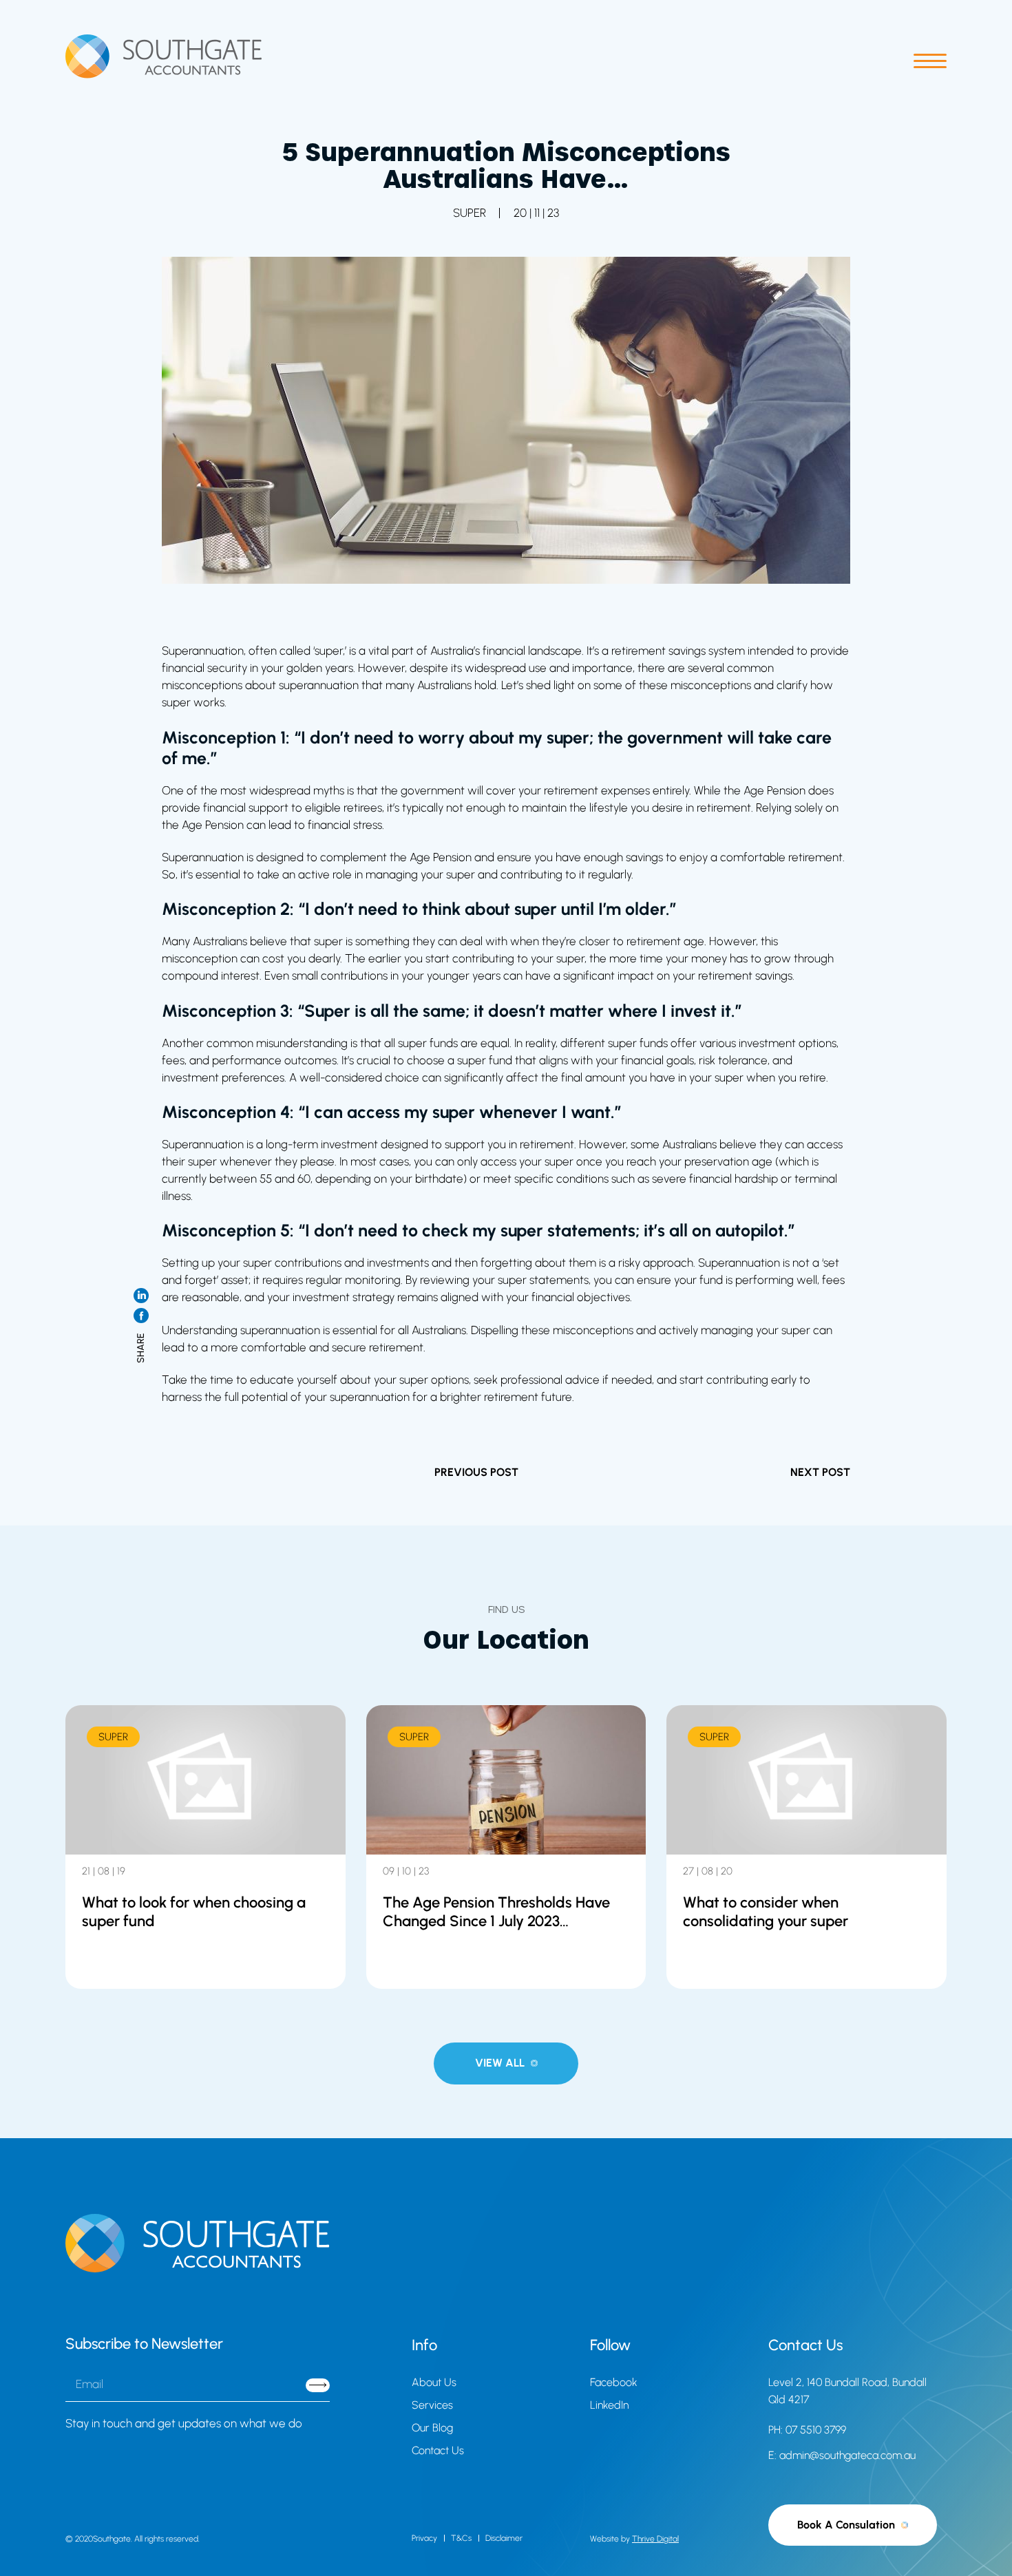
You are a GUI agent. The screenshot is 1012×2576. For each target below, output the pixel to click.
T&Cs (461, 2538)
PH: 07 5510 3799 (807, 2430)
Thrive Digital (655, 2539)
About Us (434, 2382)
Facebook (614, 2382)
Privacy (424, 2538)
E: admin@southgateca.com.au (842, 2455)
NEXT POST (820, 1472)
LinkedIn (609, 2405)
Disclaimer (504, 2538)
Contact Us (438, 2450)
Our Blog (432, 2428)
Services (432, 2405)
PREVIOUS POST (476, 1472)
